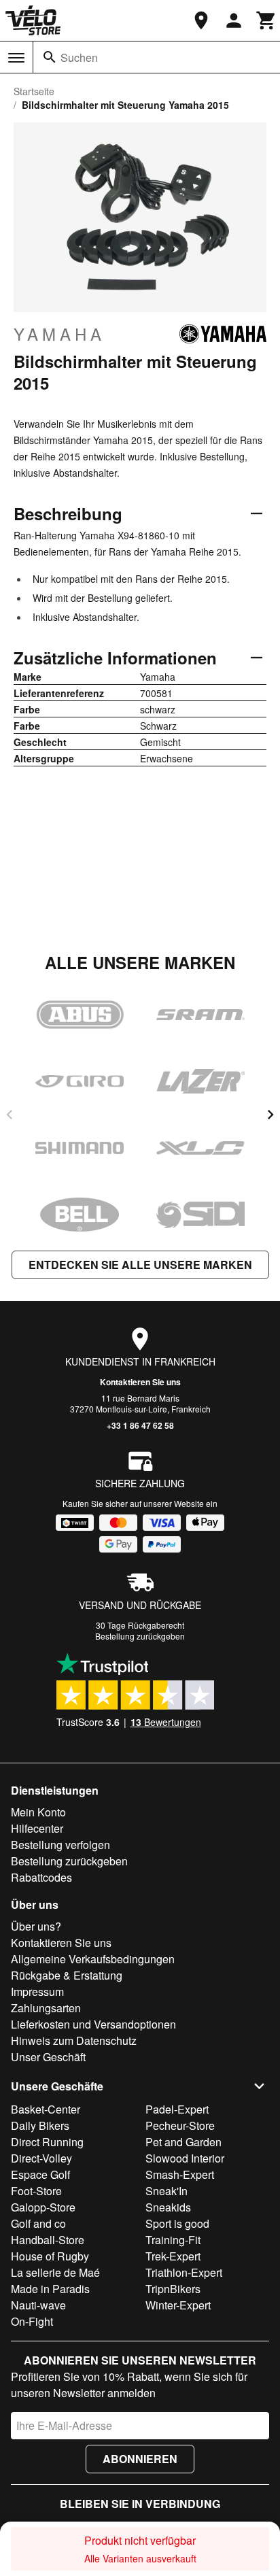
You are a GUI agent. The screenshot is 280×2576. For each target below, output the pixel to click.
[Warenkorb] (266, 20)
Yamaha (59, 334)
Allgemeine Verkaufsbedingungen (93, 1959)
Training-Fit (173, 2240)
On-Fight (32, 2321)
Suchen (79, 57)
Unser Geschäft (48, 2057)
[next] (270, 1115)
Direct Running (47, 2142)
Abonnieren (140, 2459)
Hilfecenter (37, 1828)
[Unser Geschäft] (201, 20)
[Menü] (16, 58)
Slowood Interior (185, 2158)
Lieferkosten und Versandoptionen (93, 2024)
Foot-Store (36, 2191)
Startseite (34, 91)
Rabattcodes (41, 1877)
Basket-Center (46, 2109)
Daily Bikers (40, 2125)
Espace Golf (40, 2174)
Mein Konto (38, 1812)
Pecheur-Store (180, 2125)
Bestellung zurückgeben (140, 1636)
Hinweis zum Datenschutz (74, 2040)
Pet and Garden (183, 2142)
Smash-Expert (180, 2174)
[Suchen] (50, 57)
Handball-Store (48, 2240)
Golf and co (38, 2223)
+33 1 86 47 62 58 (140, 1425)
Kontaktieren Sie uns (140, 1382)
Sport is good (177, 2223)
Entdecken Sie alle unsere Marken (140, 1265)
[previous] (10, 1115)
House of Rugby (50, 2256)
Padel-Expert (177, 2109)
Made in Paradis (50, 2289)
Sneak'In (167, 2191)
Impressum (37, 1992)
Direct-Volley (41, 2158)
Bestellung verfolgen (60, 1845)
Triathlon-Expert (184, 2272)
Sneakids (168, 2207)
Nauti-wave (38, 2305)
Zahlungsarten (46, 2008)
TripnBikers (173, 2289)
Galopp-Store (43, 2207)
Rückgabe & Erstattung (67, 1975)
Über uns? (36, 1926)
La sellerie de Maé (55, 2272)
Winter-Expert (178, 2305)
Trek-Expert (173, 2256)
